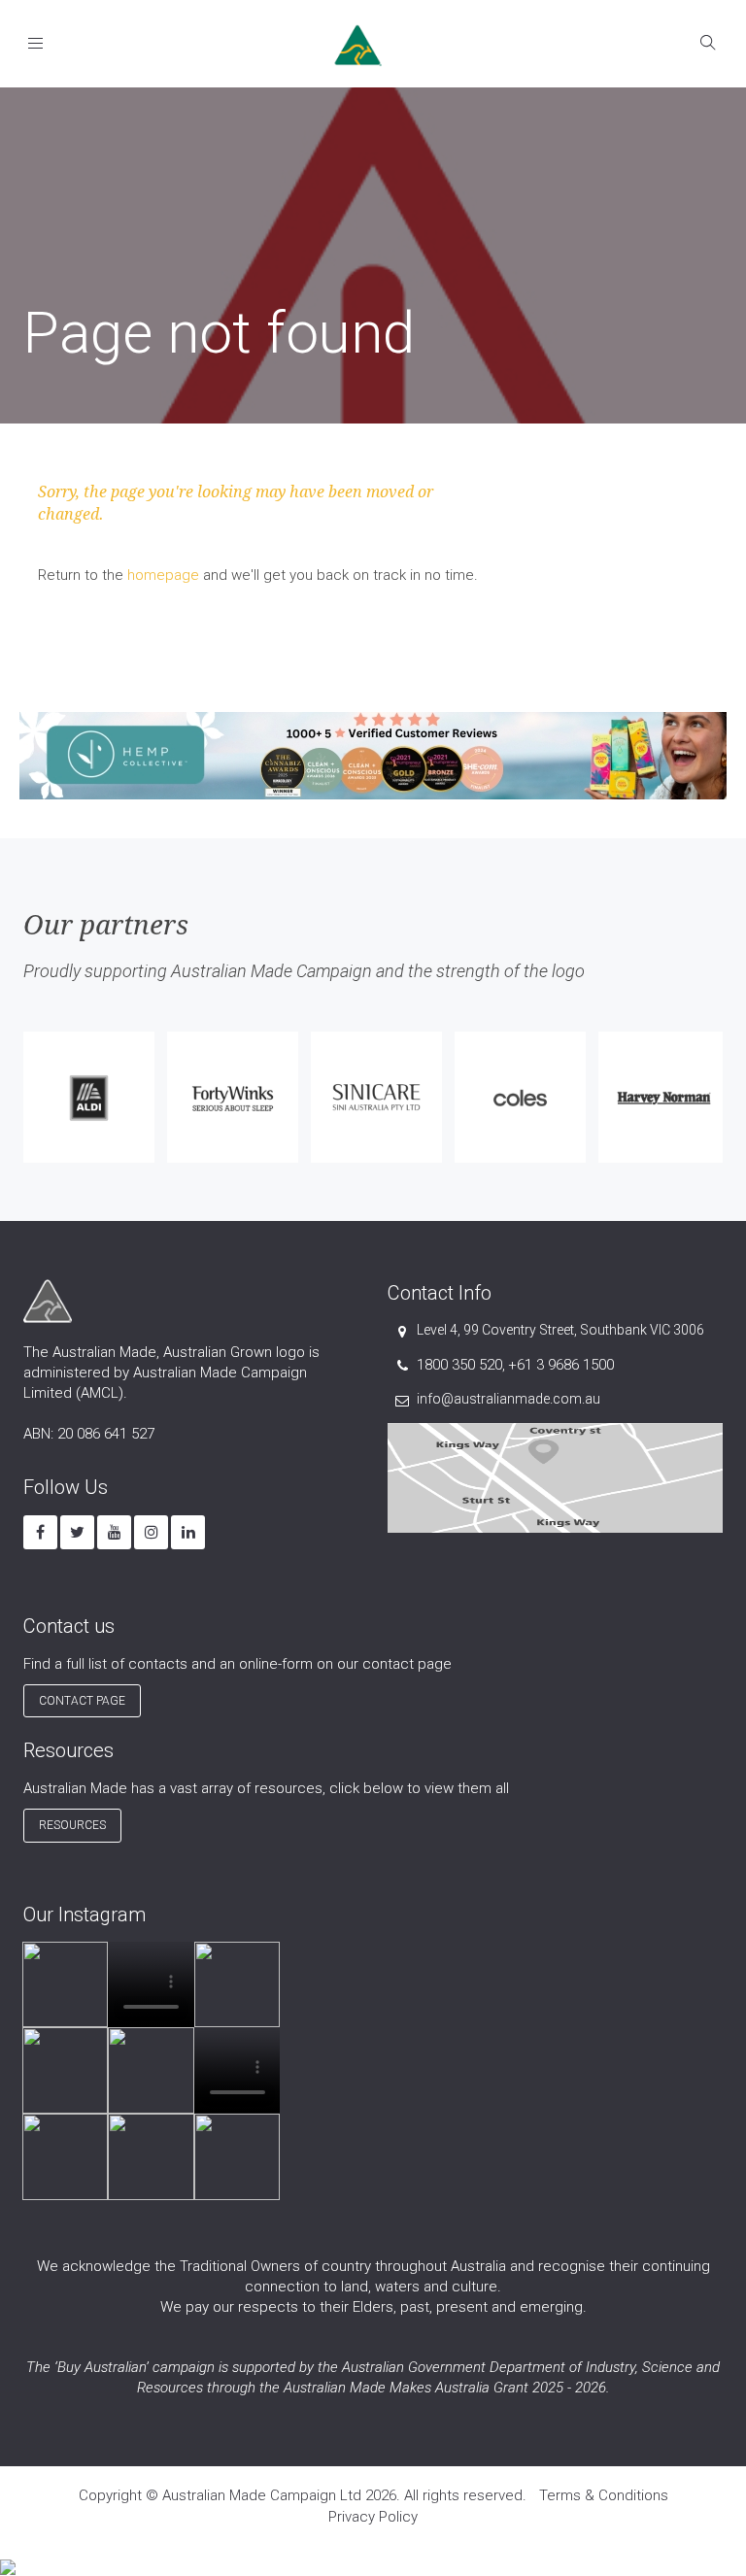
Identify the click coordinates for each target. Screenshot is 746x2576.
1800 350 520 (459, 1365)
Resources (72, 1825)
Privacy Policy (373, 2517)
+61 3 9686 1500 (561, 1365)
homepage (163, 575)
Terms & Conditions (604, 2495)
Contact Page (82, 1701)
